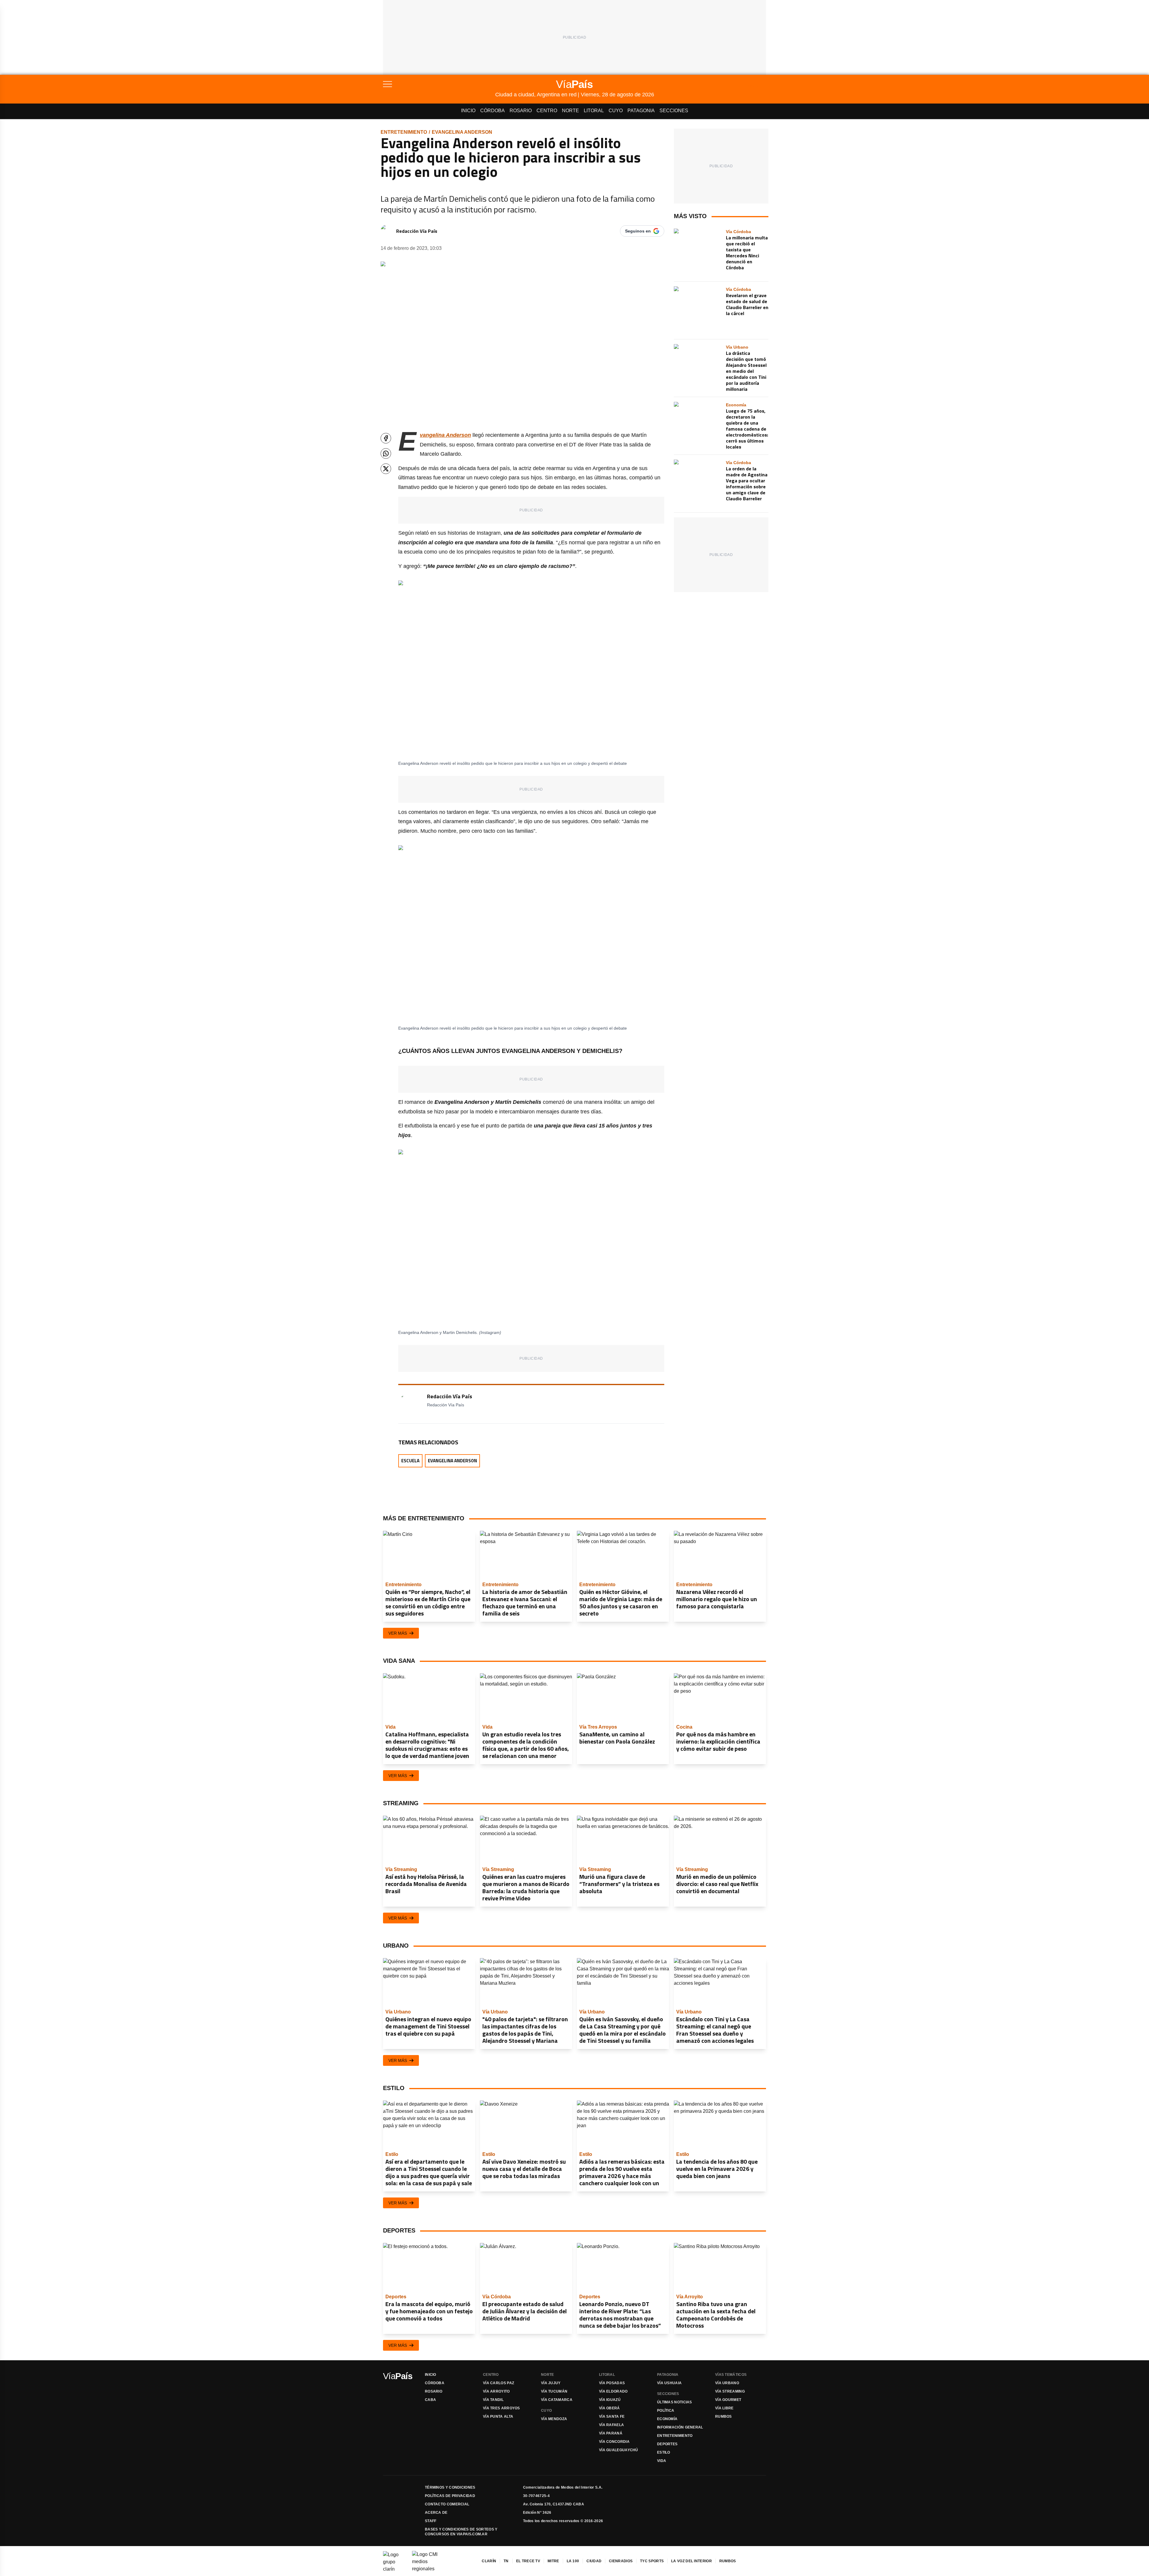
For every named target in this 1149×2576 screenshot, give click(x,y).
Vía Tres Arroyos (501, 2408)
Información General (680, 2427)
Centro (547, 111)
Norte (570, 111)
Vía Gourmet (728, 2400)
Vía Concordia (614, 2442)
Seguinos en (638, 231)
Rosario (521, 111)
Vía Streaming (730, 2391)
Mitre (553, 2561)
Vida (662, 2461)
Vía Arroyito (496, 2391)
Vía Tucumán (554, 2391)
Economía (667, 2419)
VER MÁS (398, 1633)
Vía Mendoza (554, 2419)
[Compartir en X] (386, 469)
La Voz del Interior (691, 2561)
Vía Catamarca (557, 2400)
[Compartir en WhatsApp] (386, 453)
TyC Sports (652, 2561)
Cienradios (621, 2561)
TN (506, 2561)
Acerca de (436, 2513)
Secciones (674, 111)
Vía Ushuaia (669, 2383)
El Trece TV (528, 2561)
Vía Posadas (612, 2383)
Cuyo (616, 111)
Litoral (594, 111)
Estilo (664, 2452)
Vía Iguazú (610, 2400)
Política (666, 2411)
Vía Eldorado (613, 2391)
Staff (431, 2521)
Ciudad (594, 2561)
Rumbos (724, 2417)
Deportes (667, 2444)
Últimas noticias (675, 2402)
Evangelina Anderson (462, 132)
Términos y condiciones (450, 2487)
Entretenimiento (404, 132)
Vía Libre (724, 2408)
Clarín (489, 2561)
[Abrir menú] (439, 84)
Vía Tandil (493, 2400)
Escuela (410, 1461)
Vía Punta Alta (498, 2417)
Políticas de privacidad (450, 2496)
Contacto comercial (447, 2504)
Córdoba (493, 111)
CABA (430, 2400)
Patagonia (641, 111)
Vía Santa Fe (612, 2417)
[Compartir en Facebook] (386, 438)
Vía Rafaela (611, 2425)
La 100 (573, 2561)
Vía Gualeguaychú (619, 2450)
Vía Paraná (611, 2433)
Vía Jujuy (551, 2383)
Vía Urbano (727, 2383)
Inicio (468, 111)
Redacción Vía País (417, 231)
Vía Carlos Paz (498, 2383)
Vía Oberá (610, 2408)
